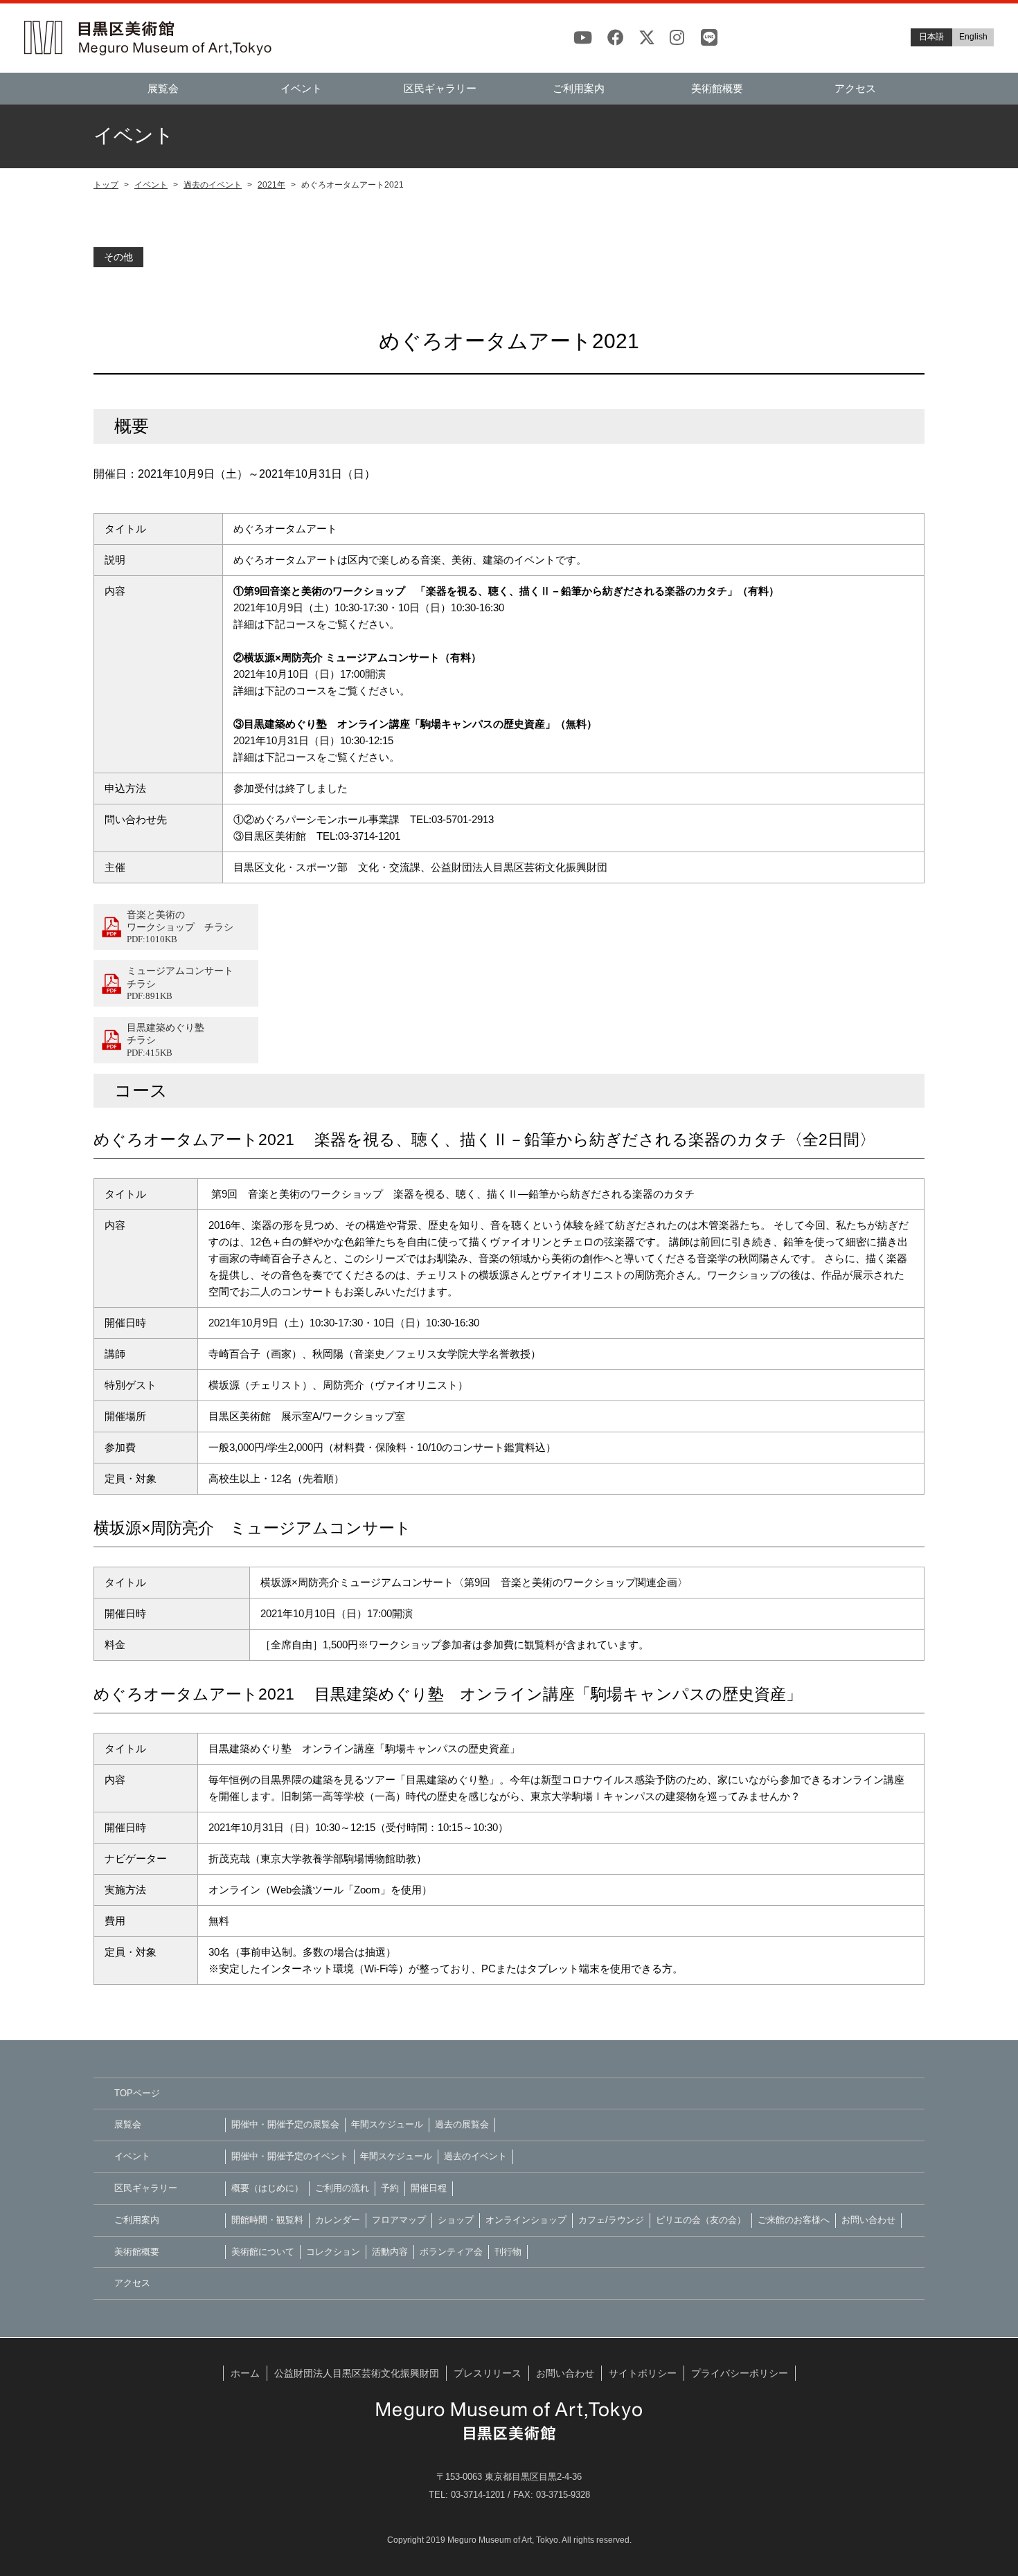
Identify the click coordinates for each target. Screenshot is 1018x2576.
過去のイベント (213, 185)
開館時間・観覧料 (267, 2220)
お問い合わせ (868, 2220)
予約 (390, 2188)
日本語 (931, 37)
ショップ (456, 2220)
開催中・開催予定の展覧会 (285, 2124)
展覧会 (163, 88)
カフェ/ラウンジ (611, 2220)
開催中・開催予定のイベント (290, 2156)
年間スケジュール (387, 2124)
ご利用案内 (579, 88)
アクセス (855, 88)
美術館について (263, 2252)
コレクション (333, 2252)
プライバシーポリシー (740, 2373)
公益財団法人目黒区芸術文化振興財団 (357, 2373)
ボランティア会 (451, 2252)
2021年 (271, 185)
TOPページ (137, 2093)
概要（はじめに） (267, 2188)
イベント (301, 88)
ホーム (245, 2373)
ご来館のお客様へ (794, 2220)
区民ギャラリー (440, 88)
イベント (151, 185)
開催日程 (429, 2188)
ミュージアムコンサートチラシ (180, 983)
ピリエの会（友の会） (701, 2220)
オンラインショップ (526, 2220)
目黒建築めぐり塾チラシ (166, 1039)
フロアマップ (399, 2220)
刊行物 (508, 2252)
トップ (106, 185)
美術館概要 (717, 88)
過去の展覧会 (462, 2124)
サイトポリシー (643, 2373)
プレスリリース (488, 2373)
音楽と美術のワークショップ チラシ (180, 927)
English (973, 37)
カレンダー (338, 2220)
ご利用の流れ (342, 2188)
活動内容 (390, 2252)
